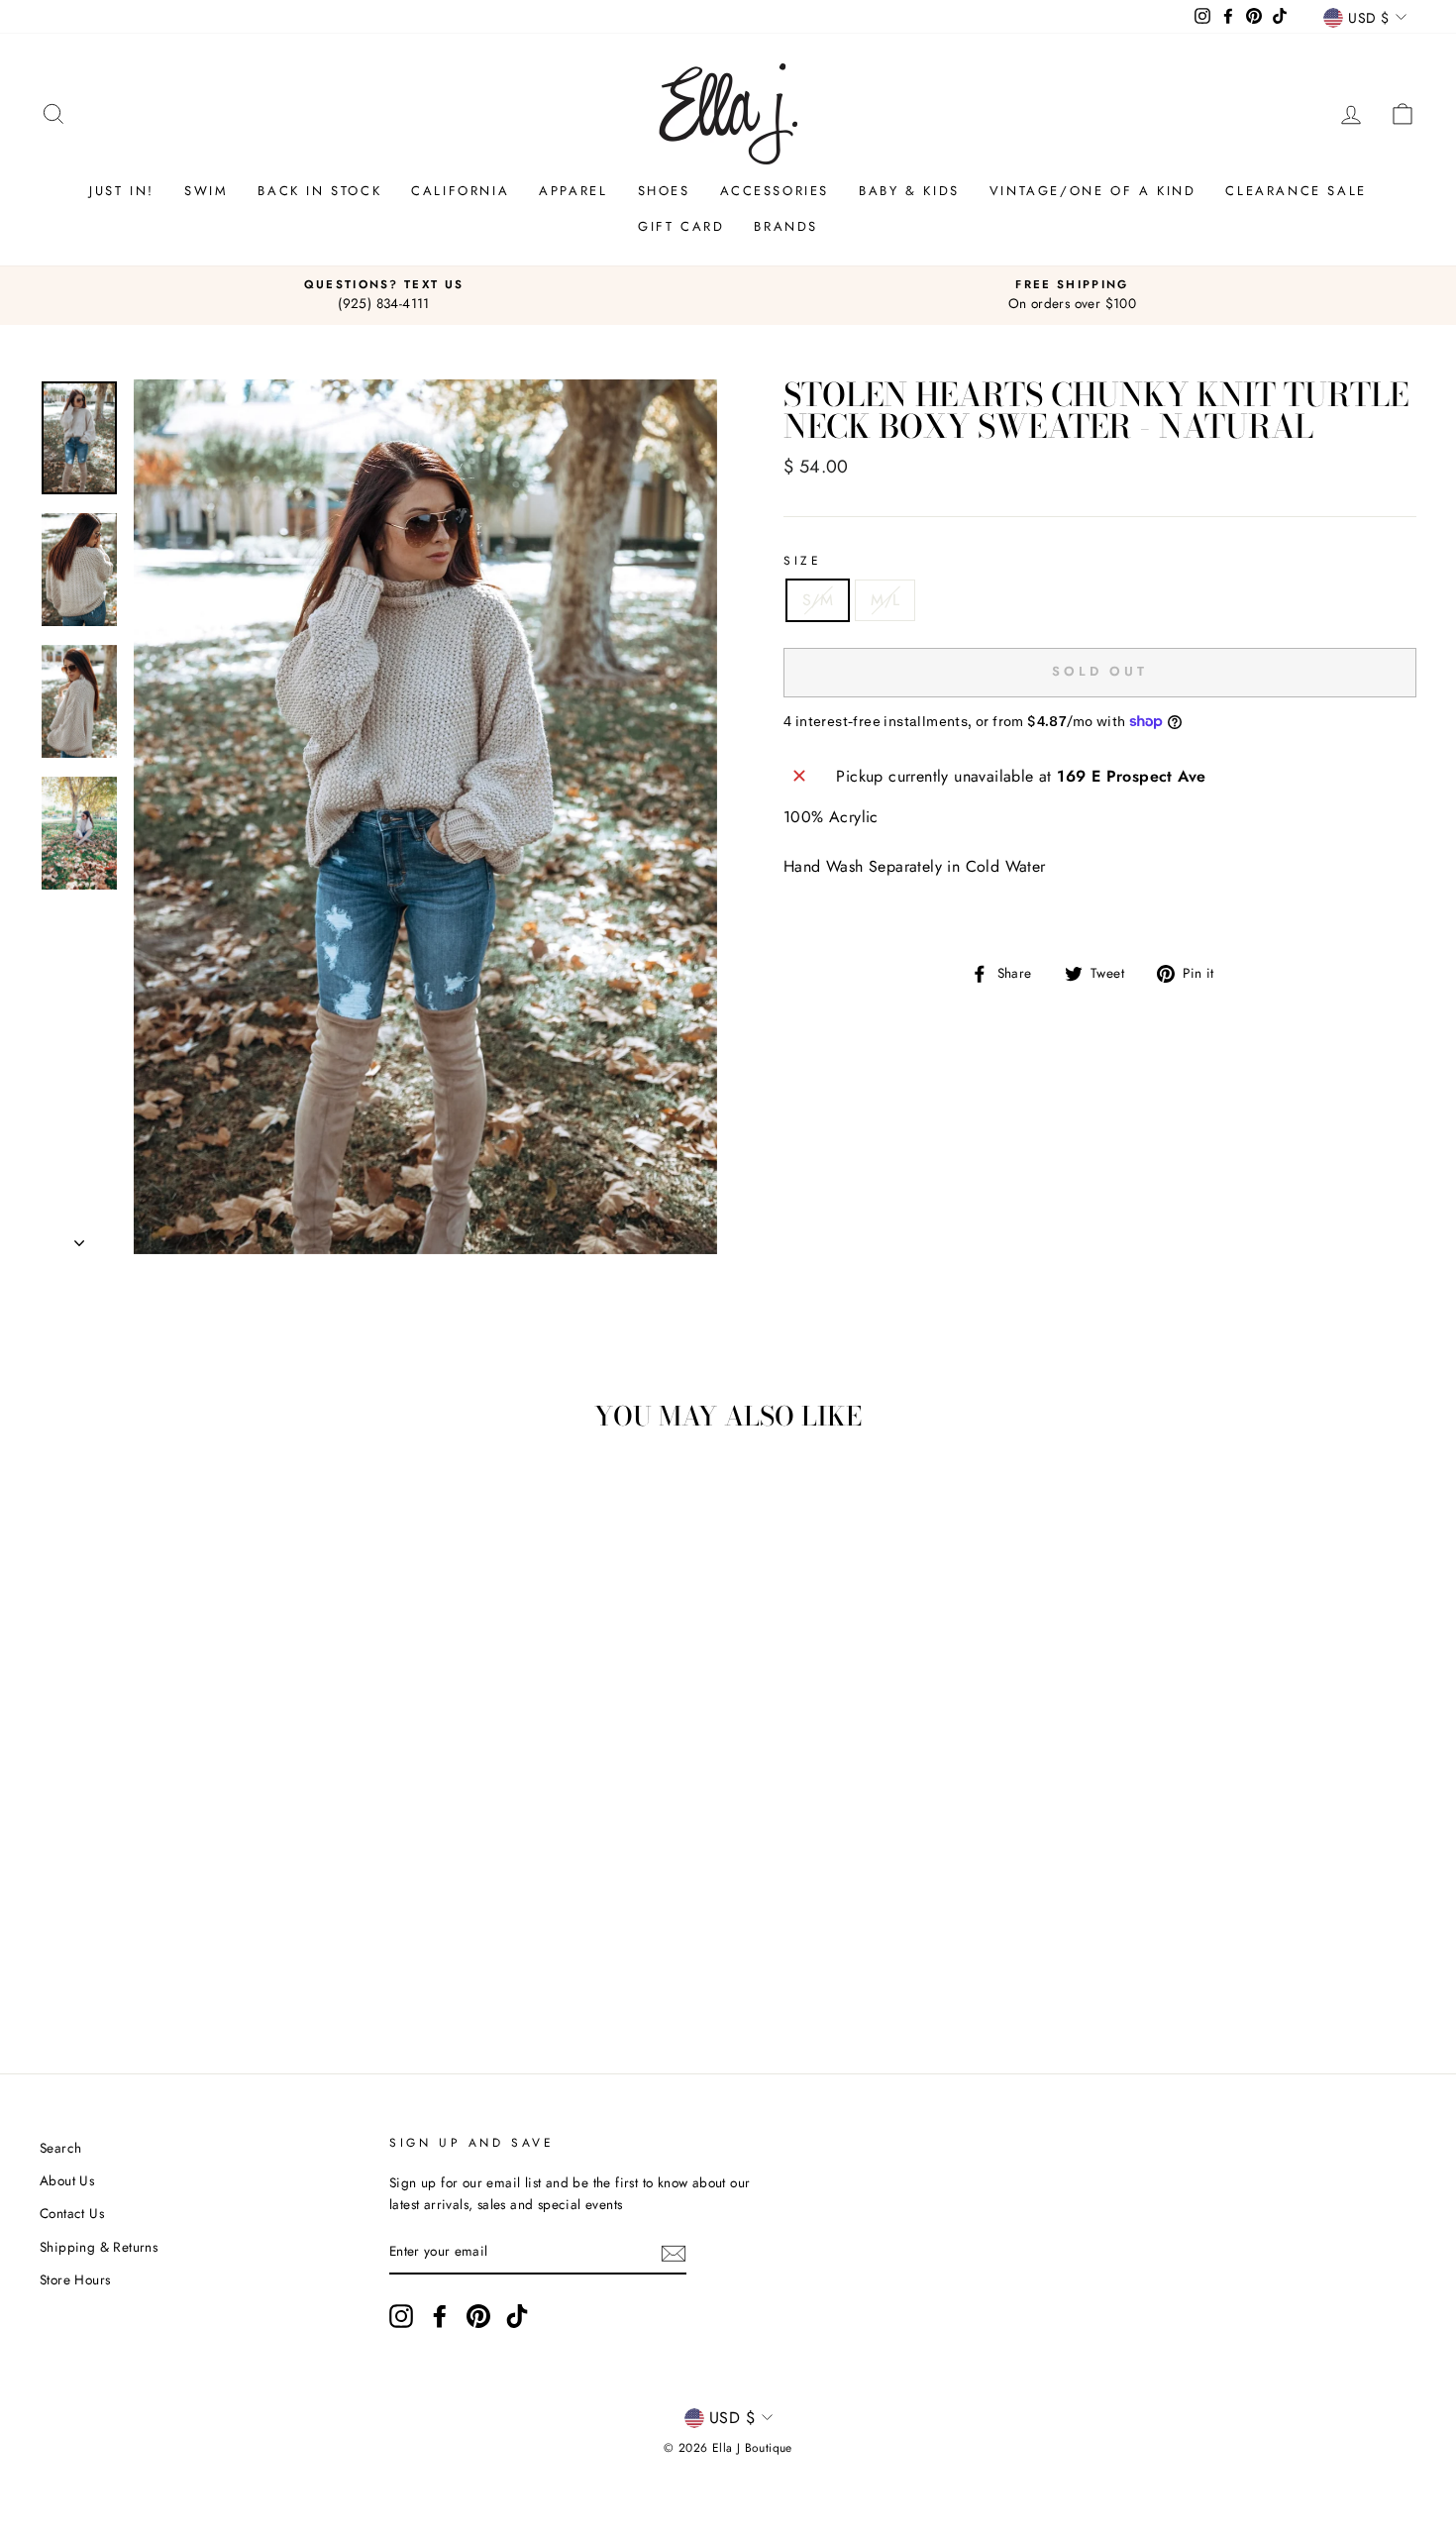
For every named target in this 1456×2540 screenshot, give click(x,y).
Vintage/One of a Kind (1093, 191)
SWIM (206, 191)
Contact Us (72, 2213)
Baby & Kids (909, 191)
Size (802, 561)
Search (60, 2148)
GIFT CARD (681, 226)
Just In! (122, 191)
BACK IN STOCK (319, 191)
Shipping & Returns (99, 2247)
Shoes (664, 191)
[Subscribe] (674, 2253)
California (460, 191)
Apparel (573, 191)
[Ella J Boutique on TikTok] (517, 2316)
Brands (786, 226)
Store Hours (75, 2279)
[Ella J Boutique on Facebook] (440, 2316)
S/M (818, 600)
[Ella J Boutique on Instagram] (401, 2316)
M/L (885, 600)
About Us (67, 2180)
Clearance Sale (1296, 191)
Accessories (775, 191)
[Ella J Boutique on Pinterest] (478, 2316)
